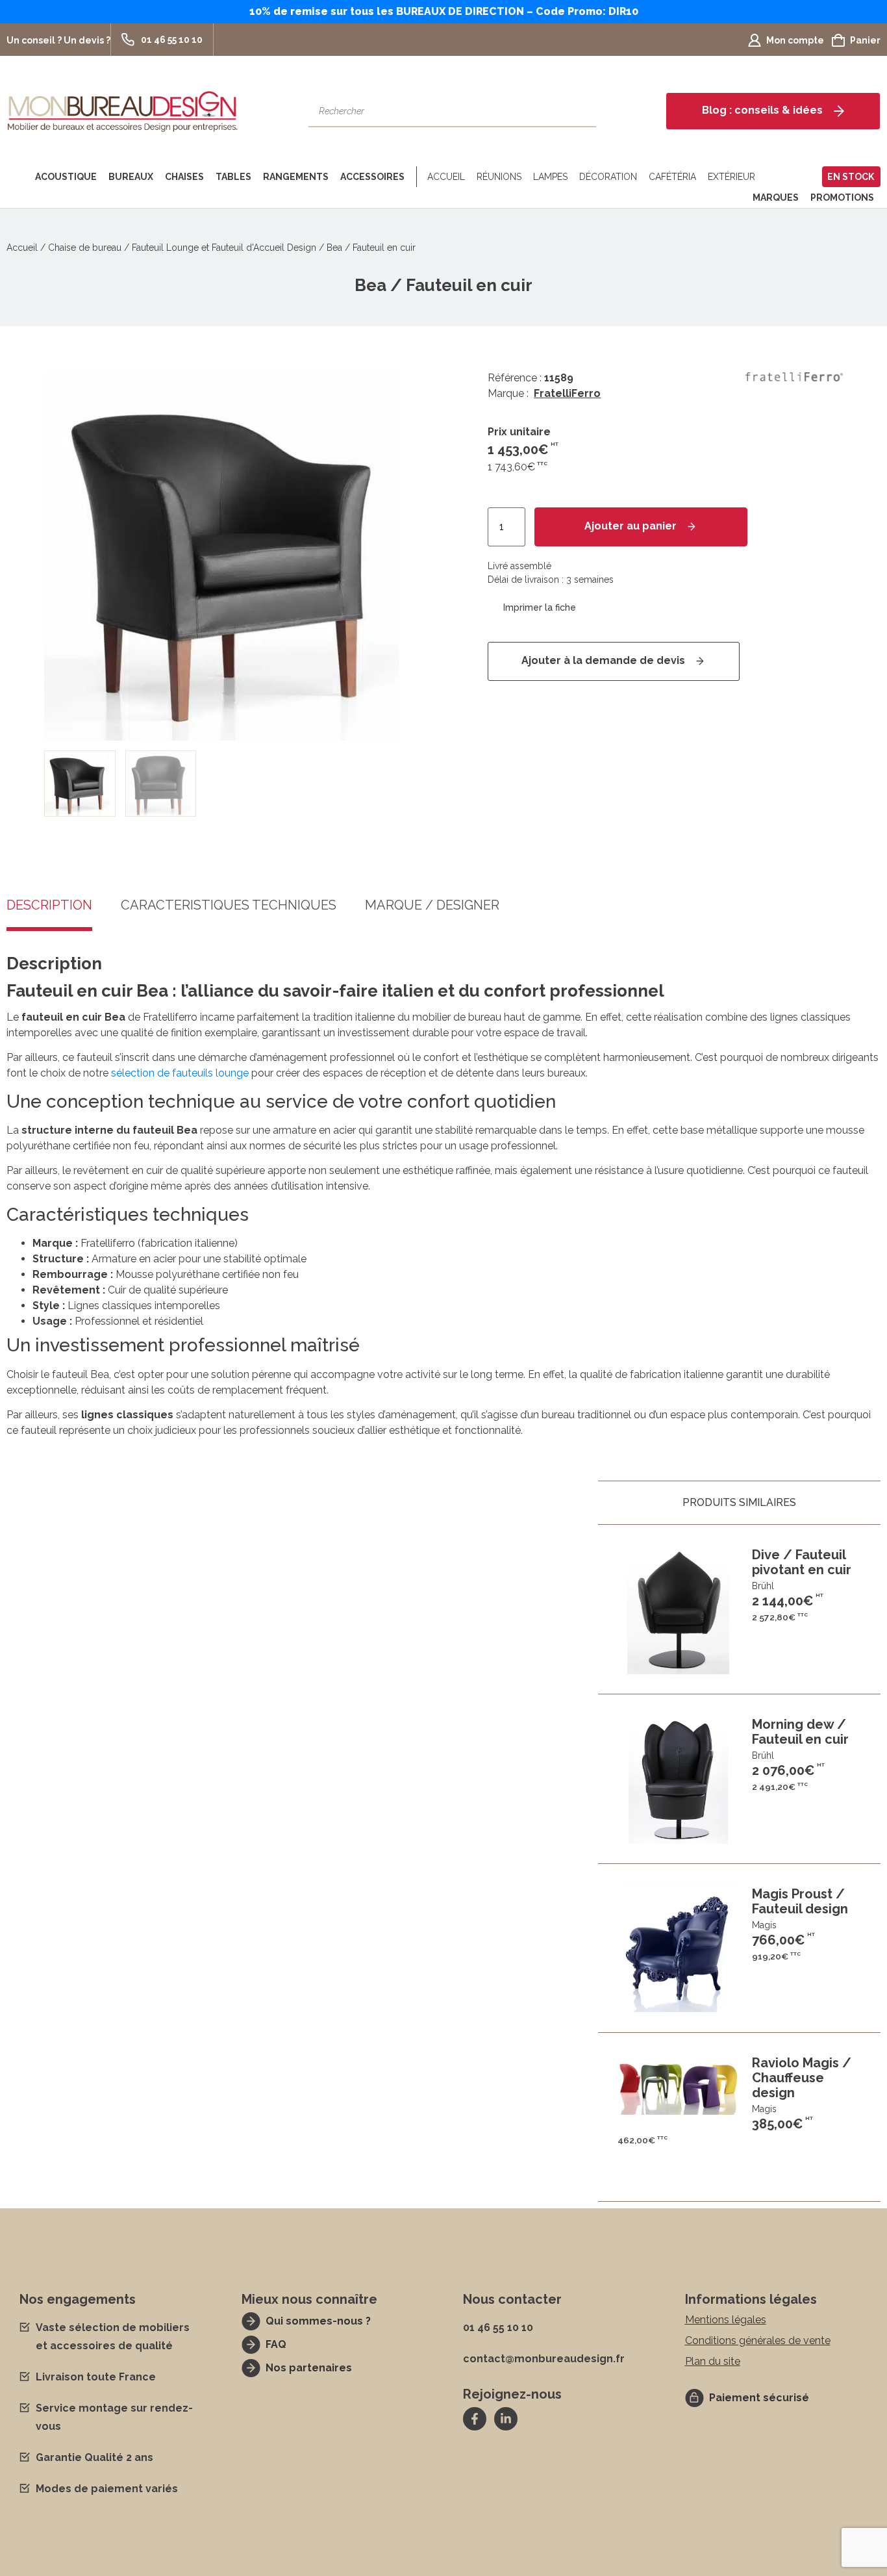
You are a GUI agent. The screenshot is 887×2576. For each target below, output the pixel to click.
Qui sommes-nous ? (318, 2321)
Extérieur (731, 177)
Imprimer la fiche (540, 607)
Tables (233, 177)
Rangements (296, 177)
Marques (776, 198)
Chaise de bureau (85, 248)
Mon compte (795, 40)
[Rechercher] (580, 111)
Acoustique (66, 177)
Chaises (184, 177)
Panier (865, 40)
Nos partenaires (309, 2368)
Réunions (499, 177)
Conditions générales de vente (758, 2340)
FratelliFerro (567, 393)
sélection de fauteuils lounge (180, 1073)
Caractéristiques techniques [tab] (229, 906)
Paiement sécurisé (759, 2398)
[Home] (18, 177)
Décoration (608, 177)
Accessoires (372, 177)
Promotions (842, 198)
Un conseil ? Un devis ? (58, 40)
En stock (851, 177)
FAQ (276, 2344)
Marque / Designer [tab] (432, 906)
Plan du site (713, 2361)
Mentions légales (726, 2320)
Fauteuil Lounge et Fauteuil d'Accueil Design (224, 248)
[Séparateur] (414, 177)
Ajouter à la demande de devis (603, 660)
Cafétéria (672, 177)
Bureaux (131, 177)
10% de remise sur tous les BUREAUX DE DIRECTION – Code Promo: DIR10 (444, 11)
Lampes (550, 177)
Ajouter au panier (631, 526)
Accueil (446, 177)
